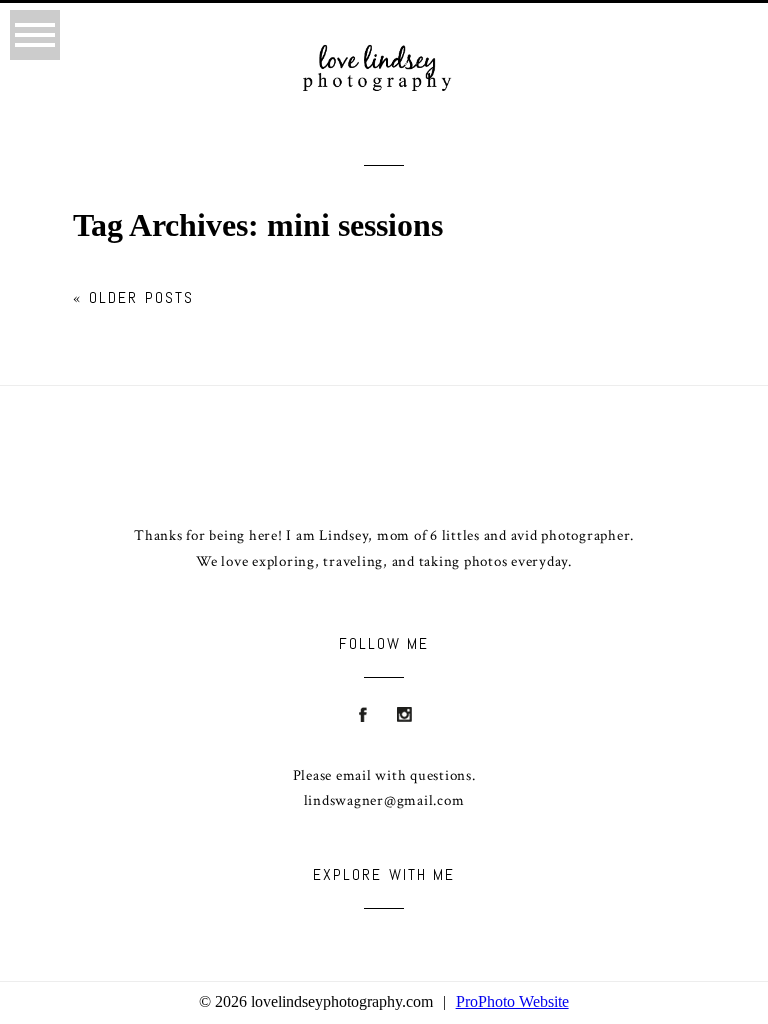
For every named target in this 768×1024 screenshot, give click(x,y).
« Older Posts (133, 297)
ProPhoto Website (512, 1001)
